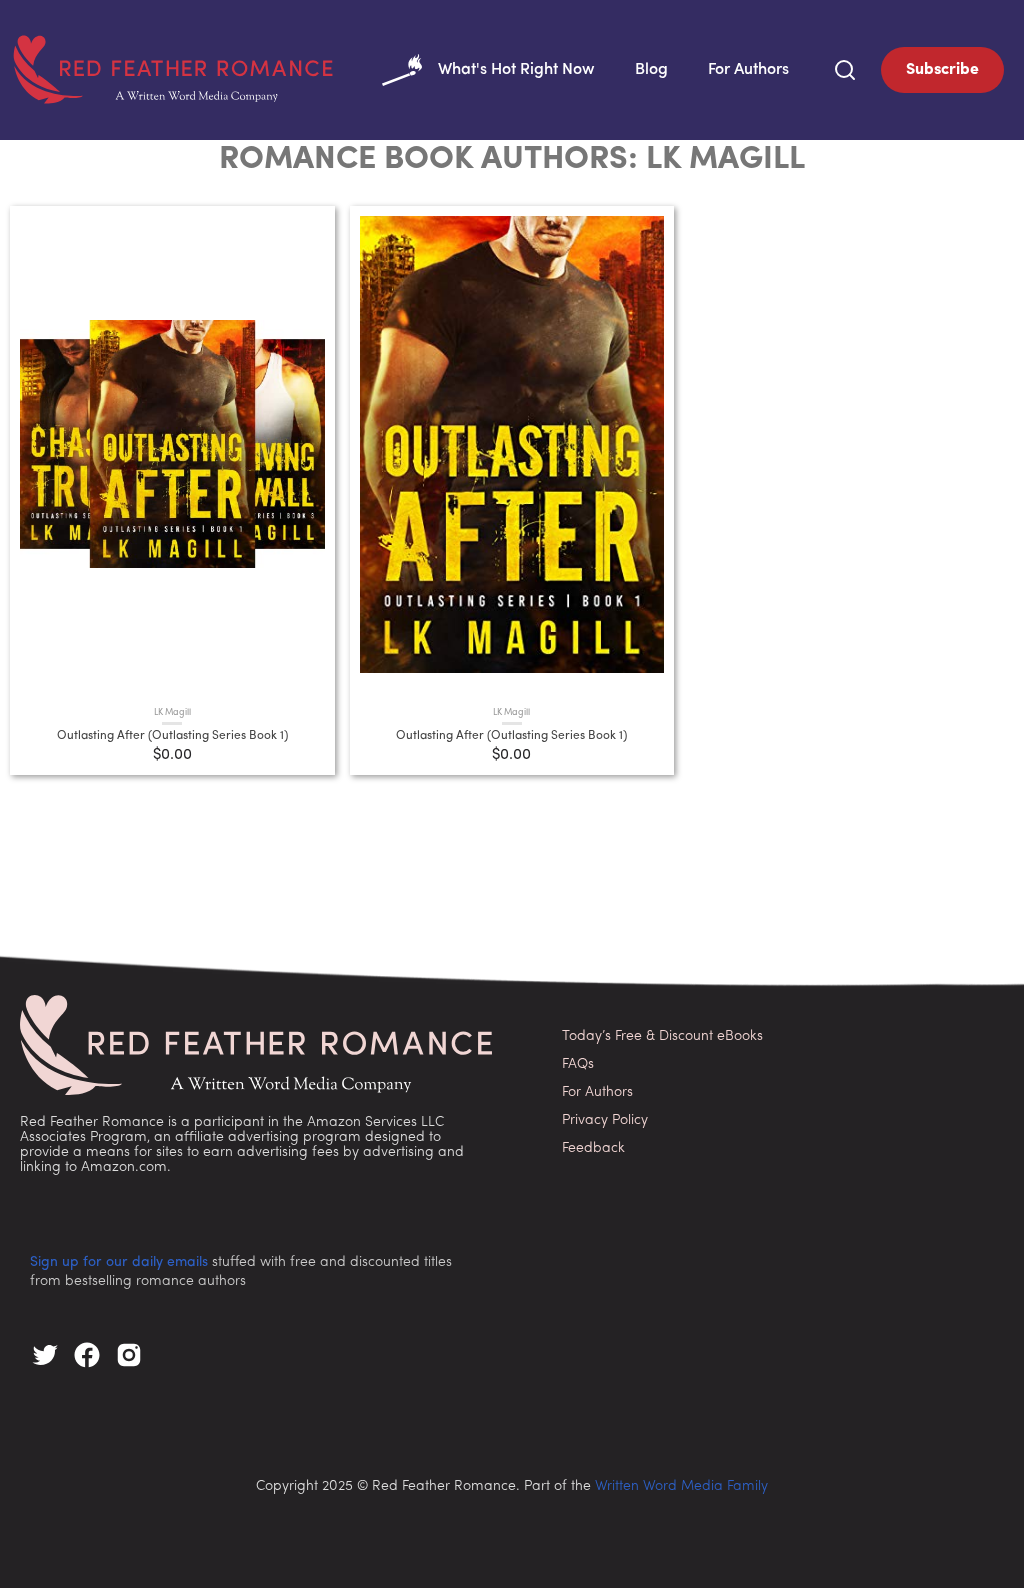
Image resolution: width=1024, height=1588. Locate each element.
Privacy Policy (605, 1120)
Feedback (593, 1148)
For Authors (748, 70)
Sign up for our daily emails (119, 1262)
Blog (651, 70)
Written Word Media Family (681, 1486)
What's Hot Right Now (516, 70)
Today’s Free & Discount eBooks (662, 1036)
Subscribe (942, 70)
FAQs (578, 1064)
